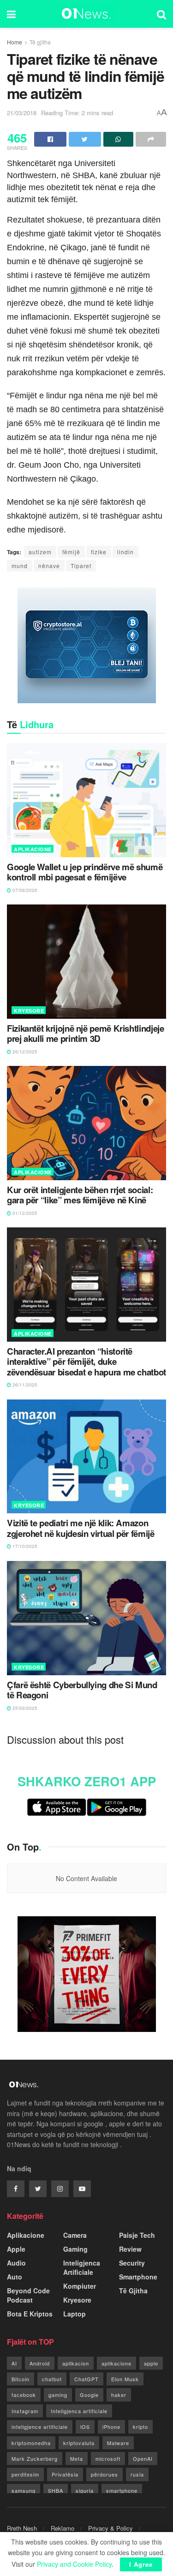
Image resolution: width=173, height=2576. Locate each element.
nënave (49, 566)
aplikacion (76, 2363)
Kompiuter (80, 2286)
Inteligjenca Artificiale (82, 2267)
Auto (15, 2277)
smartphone (122, 2490)
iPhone (111, 2427)
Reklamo (63, 2528)
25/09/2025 (24, 1708)
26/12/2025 (24, 1052)
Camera (75, 2235)
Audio (16, 2263)
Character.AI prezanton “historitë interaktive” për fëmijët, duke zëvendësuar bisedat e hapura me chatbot (86, 1362)
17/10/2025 (24, 1546)
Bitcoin (21, 2379)
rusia (137, 2474)
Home (15, 42)
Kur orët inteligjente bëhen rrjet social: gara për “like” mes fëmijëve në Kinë (80, 1195)
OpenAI (143, 2458)
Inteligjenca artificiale (79, 2411)
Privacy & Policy (110, 2528)
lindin (125, 552)
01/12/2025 (24, 1213)
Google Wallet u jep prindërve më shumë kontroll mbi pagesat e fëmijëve (85, 872)
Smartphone (138, 2277)
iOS (85, 2427)
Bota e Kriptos (30, 2314)
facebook (24, 2395)
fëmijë (71, 552)
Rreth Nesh (22, 2528)
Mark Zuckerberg (35, 2458)
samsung (24, 2490)
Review (130, 2249)
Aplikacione (33, 849)
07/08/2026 (24, 890)
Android (40, 2363)
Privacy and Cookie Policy (74, 2564)
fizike (99, 552)
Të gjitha (40, 42)
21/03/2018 (22, 113)
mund (20, 566)
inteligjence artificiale (40, 2427)
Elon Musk (125, 2379)
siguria (85, 2490)
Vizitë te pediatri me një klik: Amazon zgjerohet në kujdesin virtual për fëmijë (81, 1528)
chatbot (52, 2379)
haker (119, 2395)
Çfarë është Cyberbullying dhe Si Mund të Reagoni (82, 1690)
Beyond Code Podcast (28, 2295)
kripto (140, 2427)
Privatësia (65, 2474)
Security (132, 2263)
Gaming (75, 2249)
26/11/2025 (24, 1385)
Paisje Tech (137, 2235)
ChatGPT (86, 2379)
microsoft (108, 2458)
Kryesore (29, 1011)
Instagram (25, 2411)
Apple (16, 2249)
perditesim (25, 2474)
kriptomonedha (31, 2443)
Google (89, 2395)
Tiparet (81, 566)
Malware (118, 2443)
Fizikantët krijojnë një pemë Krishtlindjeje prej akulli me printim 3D (86, 1034)
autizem (40, 552)
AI (14, 2363)
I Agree (141, 2564)
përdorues (104, 2474)
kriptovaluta (79, 2443)
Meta (77, 2458)
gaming (58, 2395)
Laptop (75, 2314)
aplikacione (116, 2363)
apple (151, 2363)
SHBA (56, 2490)
